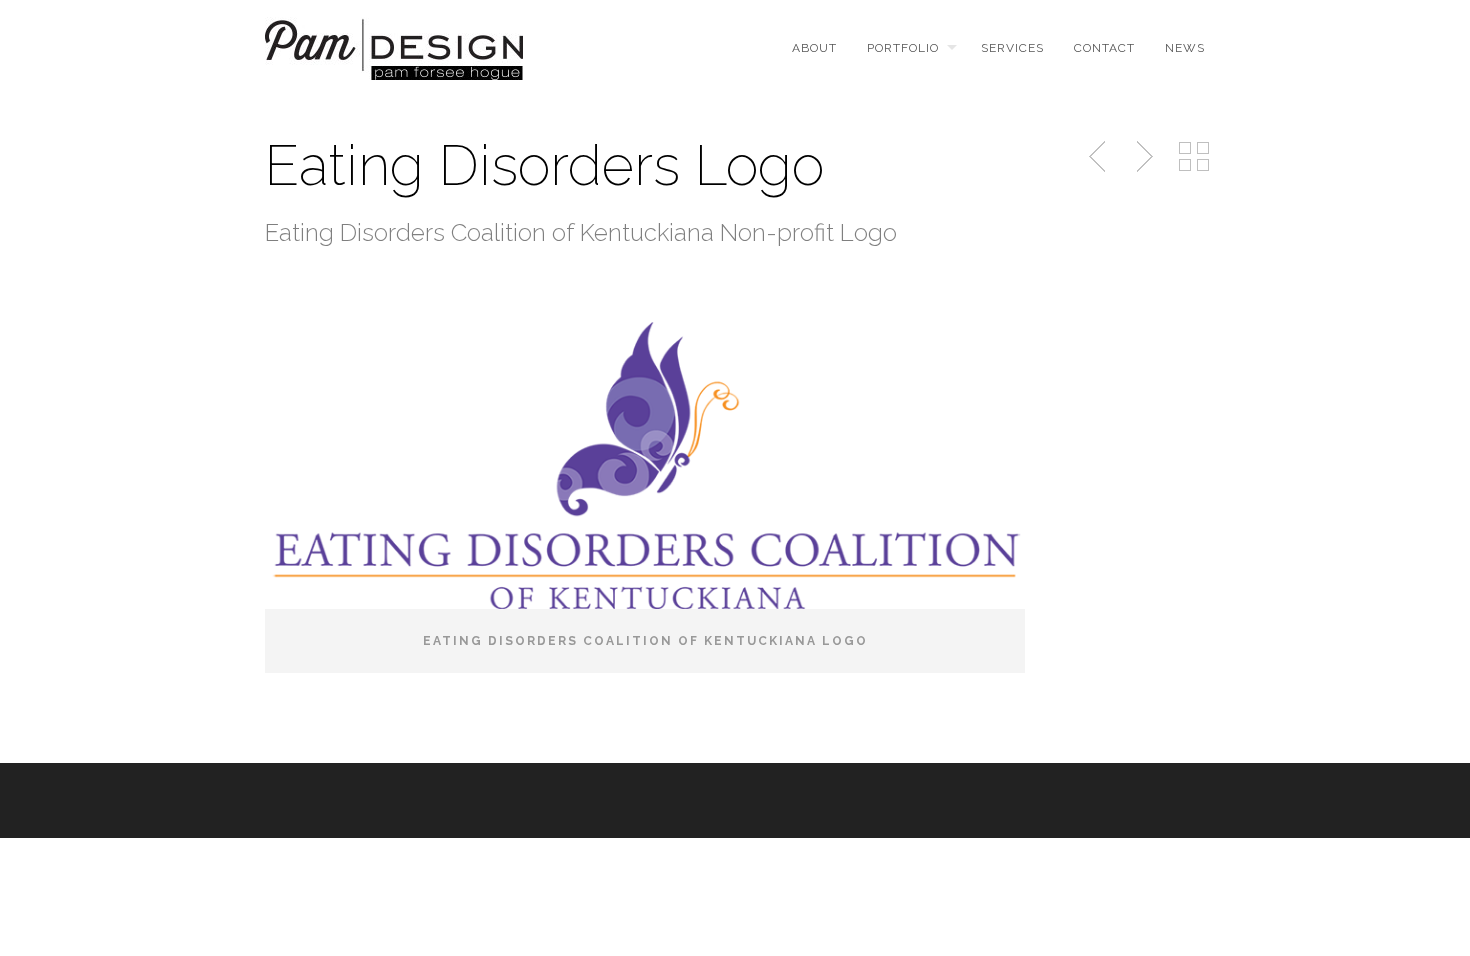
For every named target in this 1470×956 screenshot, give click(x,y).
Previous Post (1099, 157)
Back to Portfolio (1194, 157)
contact (1104, 48)
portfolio (903, 48)
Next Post (1142, 157)
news (1185, 48)
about (814, 48)
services (1012, 48)
